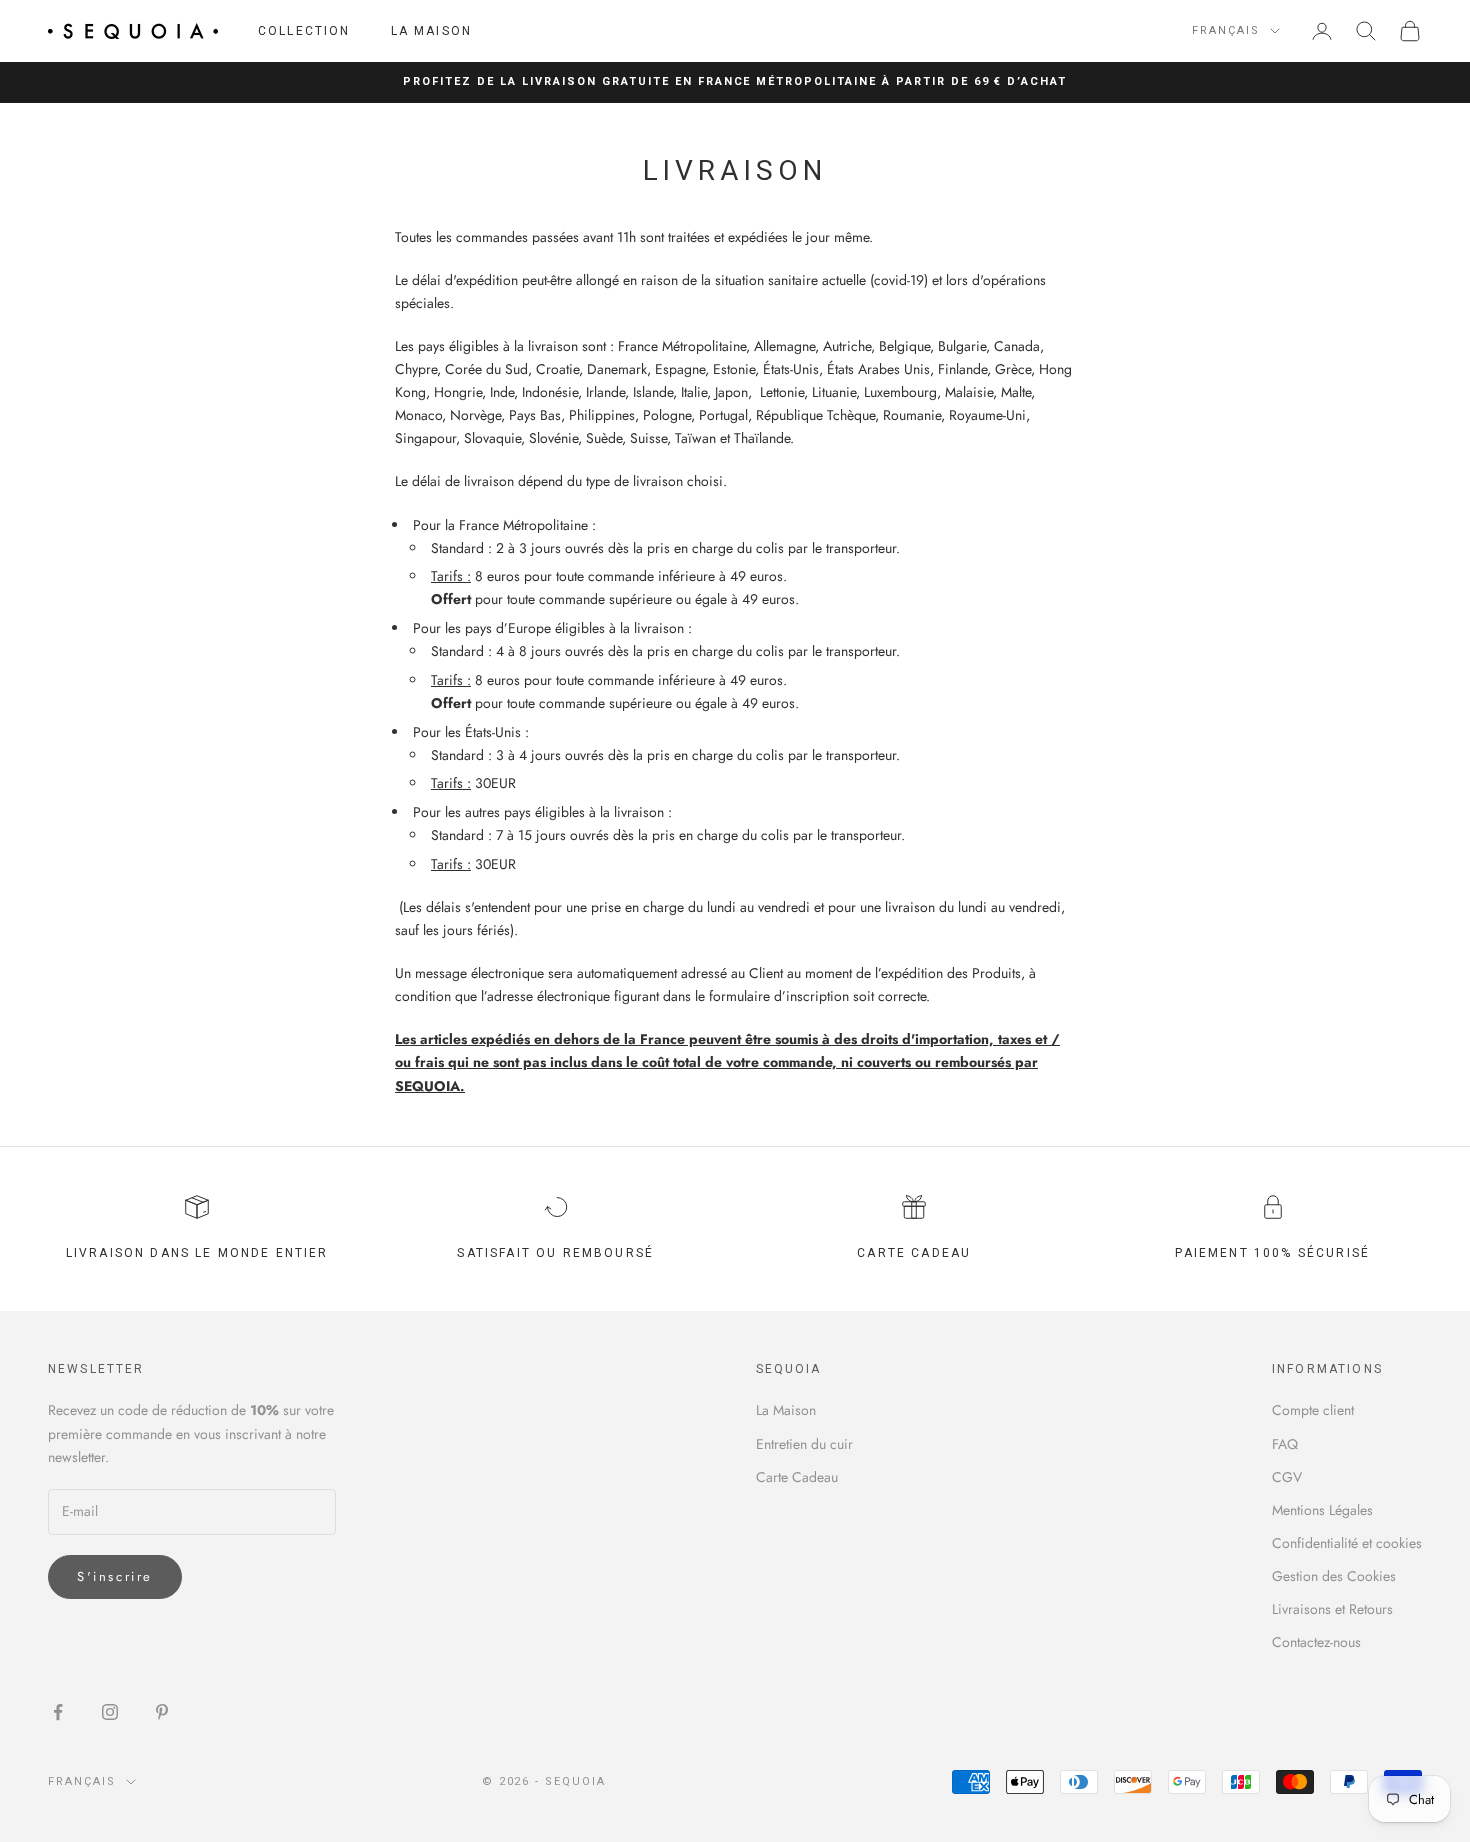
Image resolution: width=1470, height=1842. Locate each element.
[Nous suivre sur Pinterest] (162, 1712)
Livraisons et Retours (1332, 1609)
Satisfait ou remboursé (555, 1253)
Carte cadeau (914, 1253)
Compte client (1313, 1410)
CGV (1287, 1477)
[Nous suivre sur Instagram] (110, 1712)
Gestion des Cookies (1334, 1576)
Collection (304, 31)
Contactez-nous (1316, 1642)
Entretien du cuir (804, 1444)
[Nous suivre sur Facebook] (58, 1712)
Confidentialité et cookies (1347, 1543)
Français (1226, 30)
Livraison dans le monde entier (197, 1253)
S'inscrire (115, 1576)
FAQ (1285, 1444)
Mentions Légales (1322, 1510)
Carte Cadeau (797, 1477)
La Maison (431, 31)
